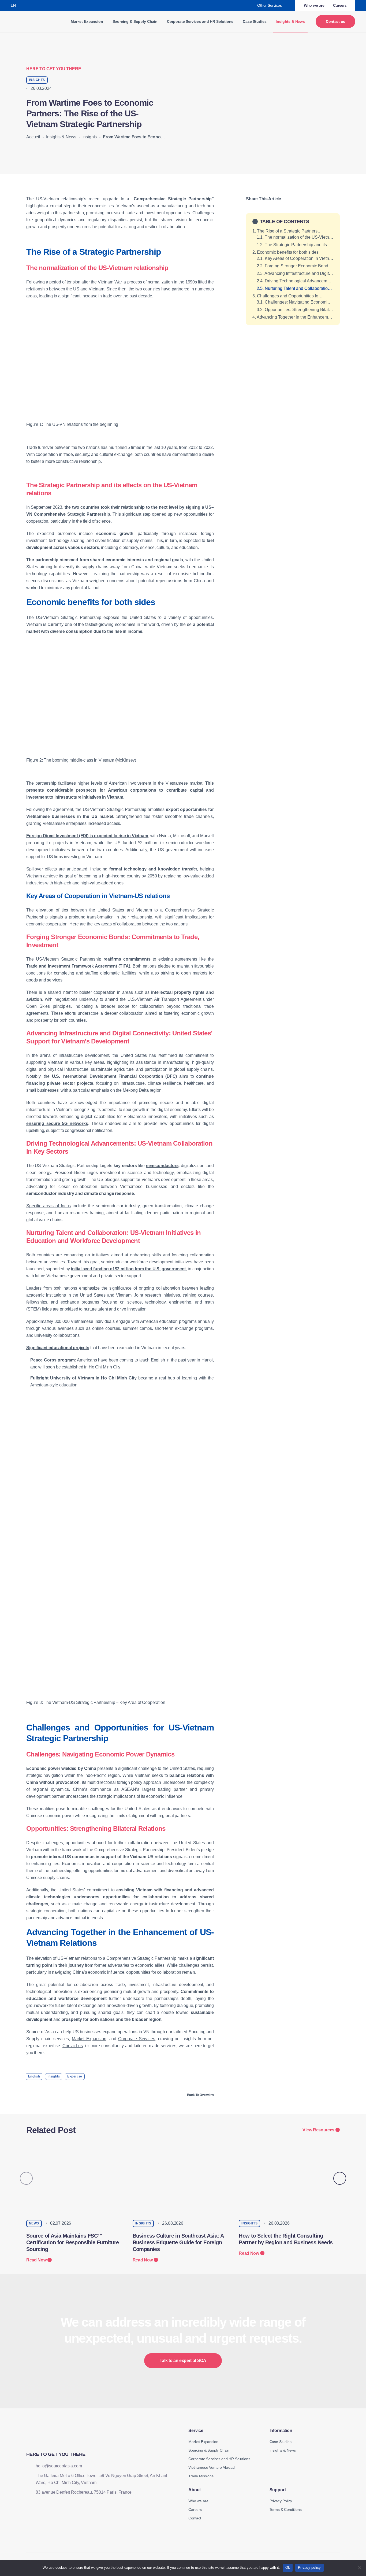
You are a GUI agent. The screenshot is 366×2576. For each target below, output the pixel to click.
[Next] (340, 2178)
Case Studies (255, 21)
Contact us (335, 21)
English (34, 2076)
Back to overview (200, 2095)
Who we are (314, 5)
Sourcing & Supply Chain (135, 21)
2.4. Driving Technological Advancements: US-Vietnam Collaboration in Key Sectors (295, 281)
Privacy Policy (281, 2501)
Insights (90, 137)
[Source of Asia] (30, 21)
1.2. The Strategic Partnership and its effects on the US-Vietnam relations (295, 245)
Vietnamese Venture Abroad (212, 2467)
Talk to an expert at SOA (183, 2361)
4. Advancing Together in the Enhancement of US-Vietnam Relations (293, 317)
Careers (340, 5)
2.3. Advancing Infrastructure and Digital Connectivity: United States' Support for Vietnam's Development (295, 273)
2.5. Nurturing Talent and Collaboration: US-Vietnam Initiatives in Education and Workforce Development (295, 288)
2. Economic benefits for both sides (286, 252)
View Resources (318, 2130)
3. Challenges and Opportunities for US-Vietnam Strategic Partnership (293, 296)
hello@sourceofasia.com (59, 2466)
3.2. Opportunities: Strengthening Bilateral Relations (295, 310)
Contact (195, 2518)
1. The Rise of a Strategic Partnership (288, 231)
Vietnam (96, 289)
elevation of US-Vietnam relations (66, 1958)
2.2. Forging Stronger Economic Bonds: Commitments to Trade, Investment (295, 266)
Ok (288, 2568)
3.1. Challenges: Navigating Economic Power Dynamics (295, 302)
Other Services (270, 5)
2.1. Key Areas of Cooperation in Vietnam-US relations (295, 258)
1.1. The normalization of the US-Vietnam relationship (295, 237)
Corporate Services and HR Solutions (200, 21)
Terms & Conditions (286, 2509)
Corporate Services (137, 2039)
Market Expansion (87, 21)
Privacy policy (309, 2568)
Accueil (33, 137)
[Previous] (26, 2178)
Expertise (75, 2076)
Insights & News (61, 137)
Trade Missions (201, 2476)
